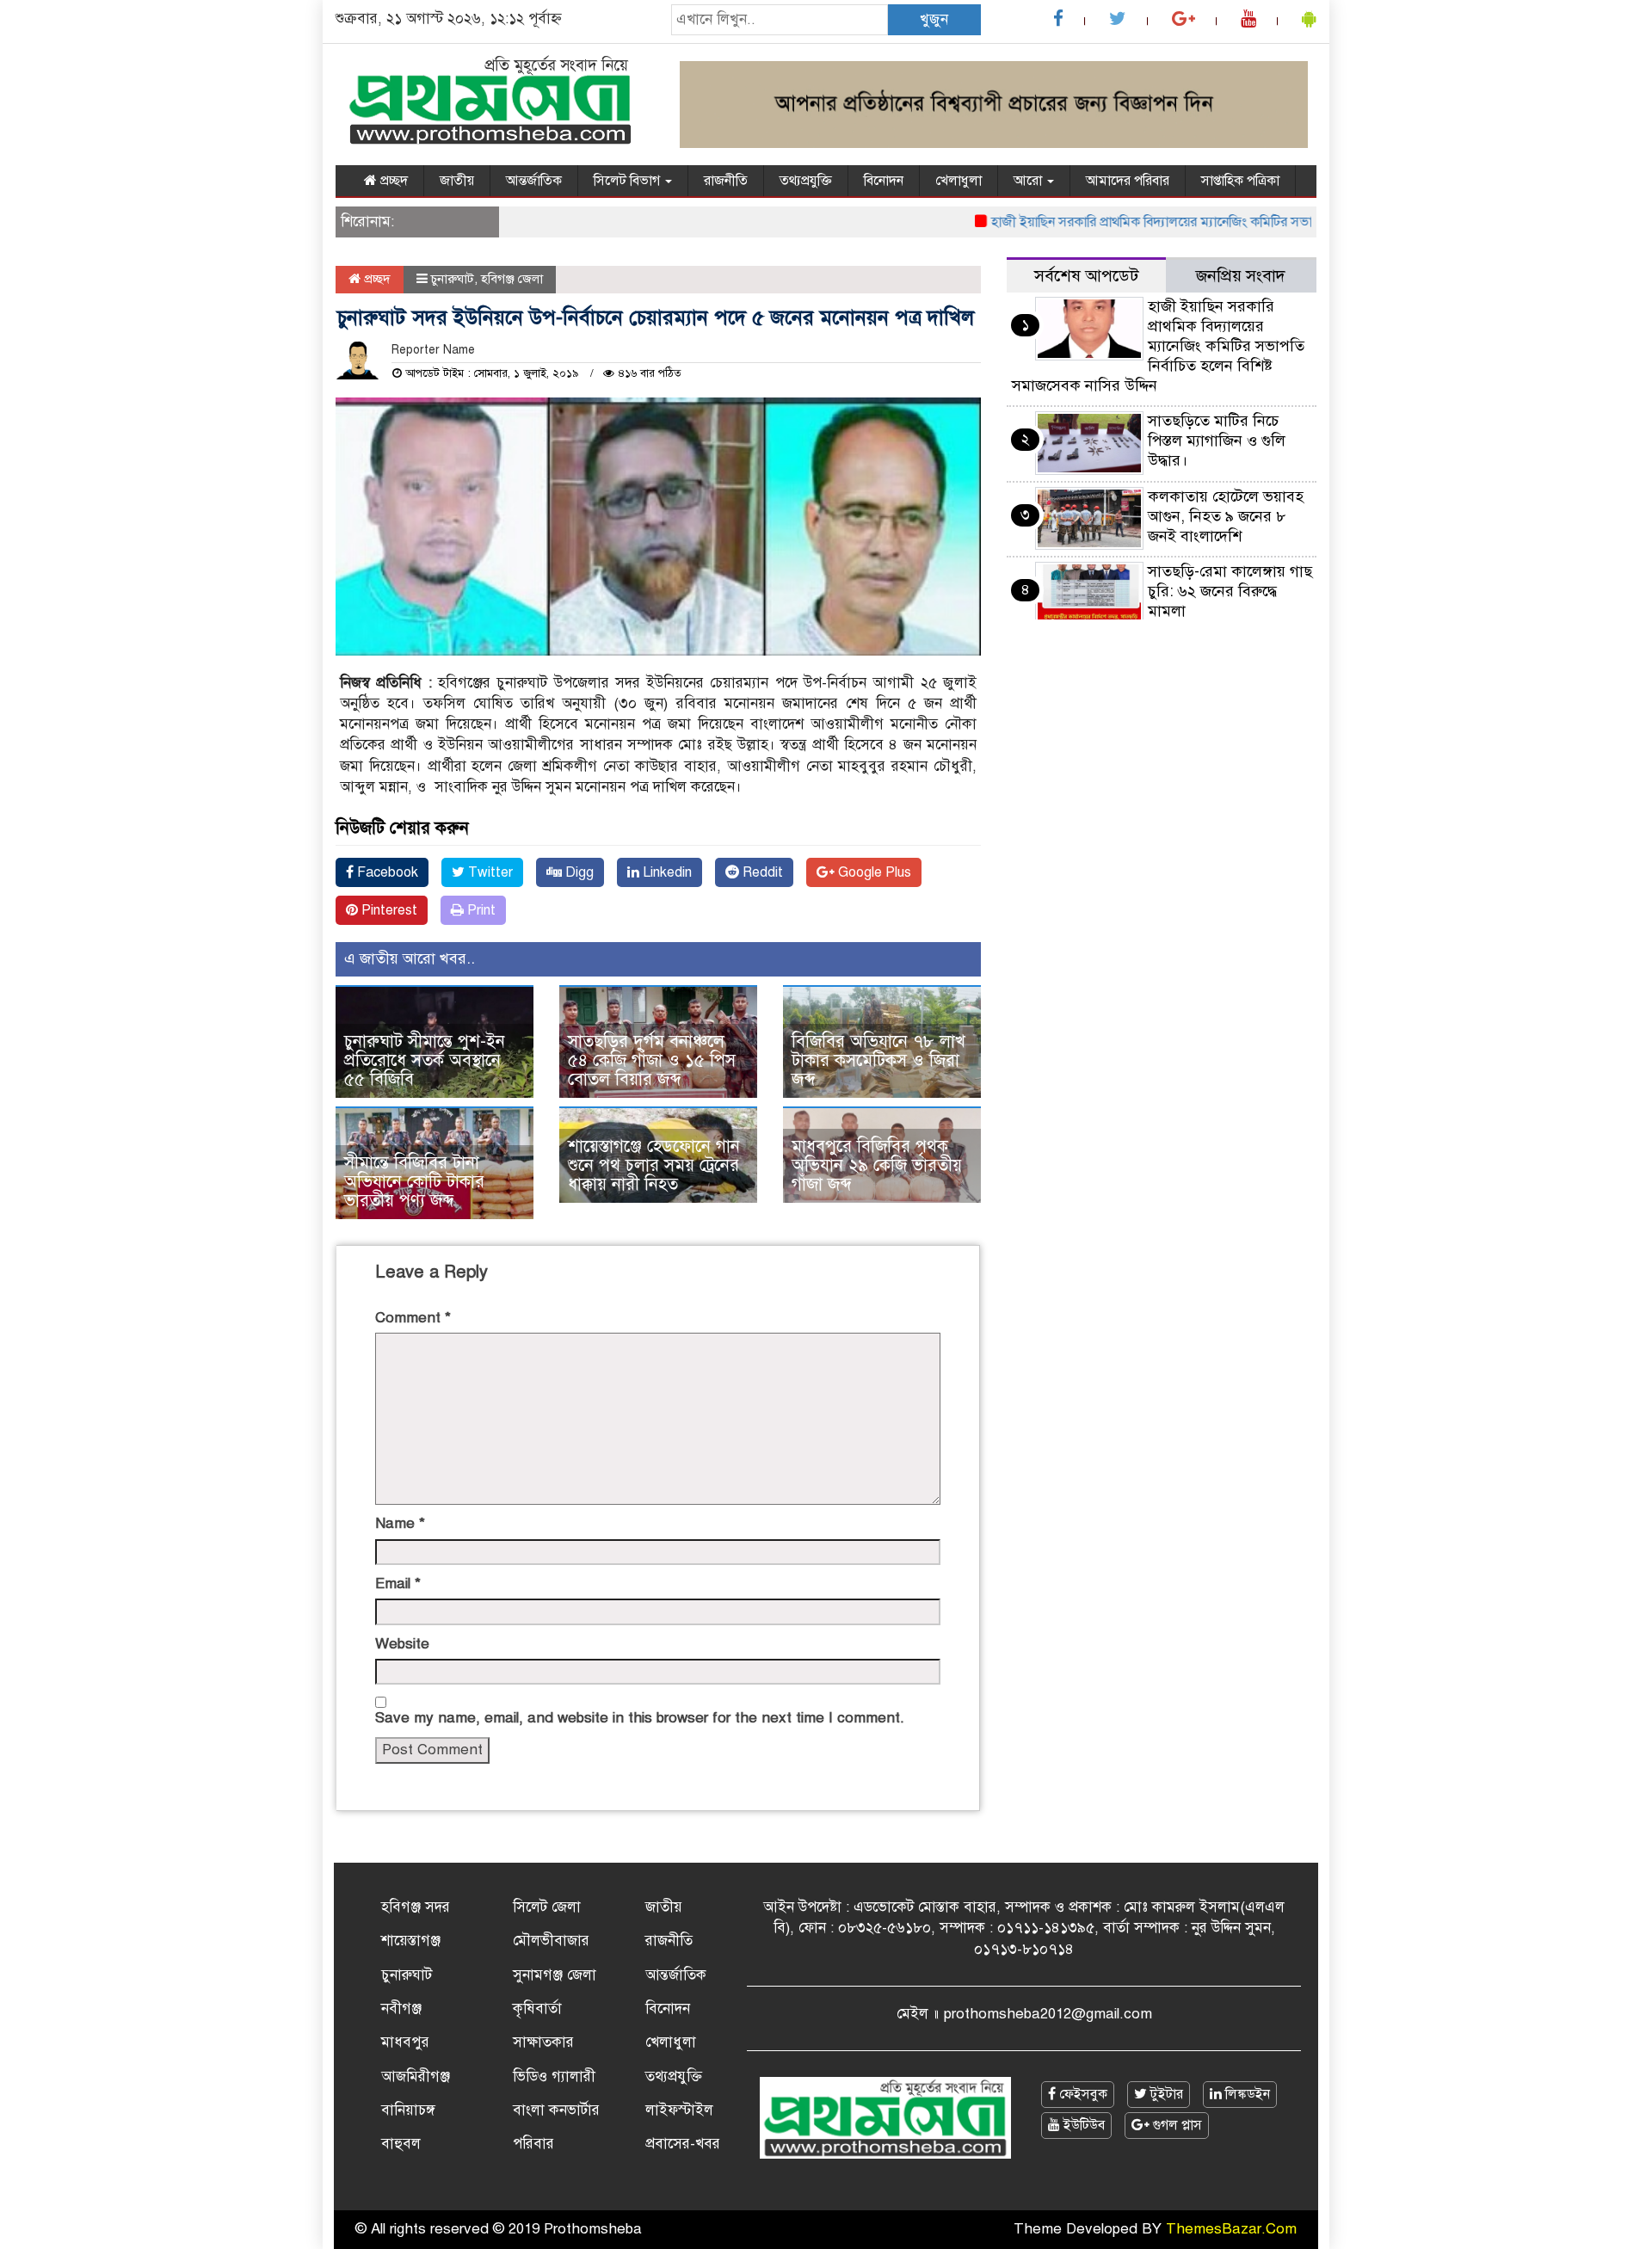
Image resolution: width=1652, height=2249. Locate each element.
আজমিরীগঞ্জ (416, 2076)
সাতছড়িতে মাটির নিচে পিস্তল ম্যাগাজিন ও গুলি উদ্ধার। (1217, 441)
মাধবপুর (405, 2042)
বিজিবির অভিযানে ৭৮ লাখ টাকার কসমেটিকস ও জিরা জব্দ (878, 1060)
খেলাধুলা (959, 181)
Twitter (489, 872)
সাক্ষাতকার (543, 2042)
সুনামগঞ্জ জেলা (555, 1975)
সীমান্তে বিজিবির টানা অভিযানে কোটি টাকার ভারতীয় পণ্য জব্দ (414, 1182)
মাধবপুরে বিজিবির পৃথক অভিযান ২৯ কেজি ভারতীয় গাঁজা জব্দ (877, 1165)
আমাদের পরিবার (1128, 181)
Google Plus (873, 872)
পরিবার (533, 2144)
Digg (578, 872)
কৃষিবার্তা (537, 2009)
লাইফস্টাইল (679, 2110)
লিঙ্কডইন (1246, 2094)
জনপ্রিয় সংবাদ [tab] (1241, 276)
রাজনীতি (726, 181)
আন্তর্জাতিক (534, 181)
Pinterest (388, 910)
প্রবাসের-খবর (683, 2144)
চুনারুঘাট (453, 279)
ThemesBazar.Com (1231, 2229)
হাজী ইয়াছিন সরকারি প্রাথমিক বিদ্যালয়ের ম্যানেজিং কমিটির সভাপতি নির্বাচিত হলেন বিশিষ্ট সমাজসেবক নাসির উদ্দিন (1240, 222)
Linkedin (666, 872)
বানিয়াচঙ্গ (408, 2110)
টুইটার (1165, 2094)
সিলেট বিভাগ (629, 181)
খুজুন (934, 19)
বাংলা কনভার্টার (556, 2110)
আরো (1029, 181)
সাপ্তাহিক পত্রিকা (1240, 181)
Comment (413, 1318)
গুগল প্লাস (1176, 2125)
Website (402, 1644)
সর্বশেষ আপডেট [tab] (1086, 276)
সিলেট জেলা (547, 1907)
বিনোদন (884, 181)
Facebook (386, 872)
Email (398, 1584)
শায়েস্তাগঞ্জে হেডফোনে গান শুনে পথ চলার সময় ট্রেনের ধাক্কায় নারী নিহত (654, 1165)
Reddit (761, 872)
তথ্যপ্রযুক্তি (806, 181)
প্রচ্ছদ (392, 181)
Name (400, 1523)
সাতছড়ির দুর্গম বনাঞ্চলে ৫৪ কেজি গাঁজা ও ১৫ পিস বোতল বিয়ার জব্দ (652, 1060)
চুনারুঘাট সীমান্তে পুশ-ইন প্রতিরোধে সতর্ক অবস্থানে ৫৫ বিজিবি (425, 1060)
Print (480, 910)
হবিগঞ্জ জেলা (512, 279)
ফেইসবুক (1082, 2094)
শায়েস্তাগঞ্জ (411, 1941)
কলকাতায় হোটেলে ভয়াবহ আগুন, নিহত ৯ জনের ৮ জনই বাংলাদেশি (1226, 516)
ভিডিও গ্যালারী (554, 2076)
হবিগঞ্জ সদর (416, 1907)
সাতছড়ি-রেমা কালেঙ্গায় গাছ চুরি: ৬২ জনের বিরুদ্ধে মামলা (1230, 591)
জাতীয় (457, 181)
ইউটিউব (1082, 2125)
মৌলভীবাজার (551, 1941)
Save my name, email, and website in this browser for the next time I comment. (640, 1718)
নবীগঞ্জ (401, 2009)
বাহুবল (401, 2144)
